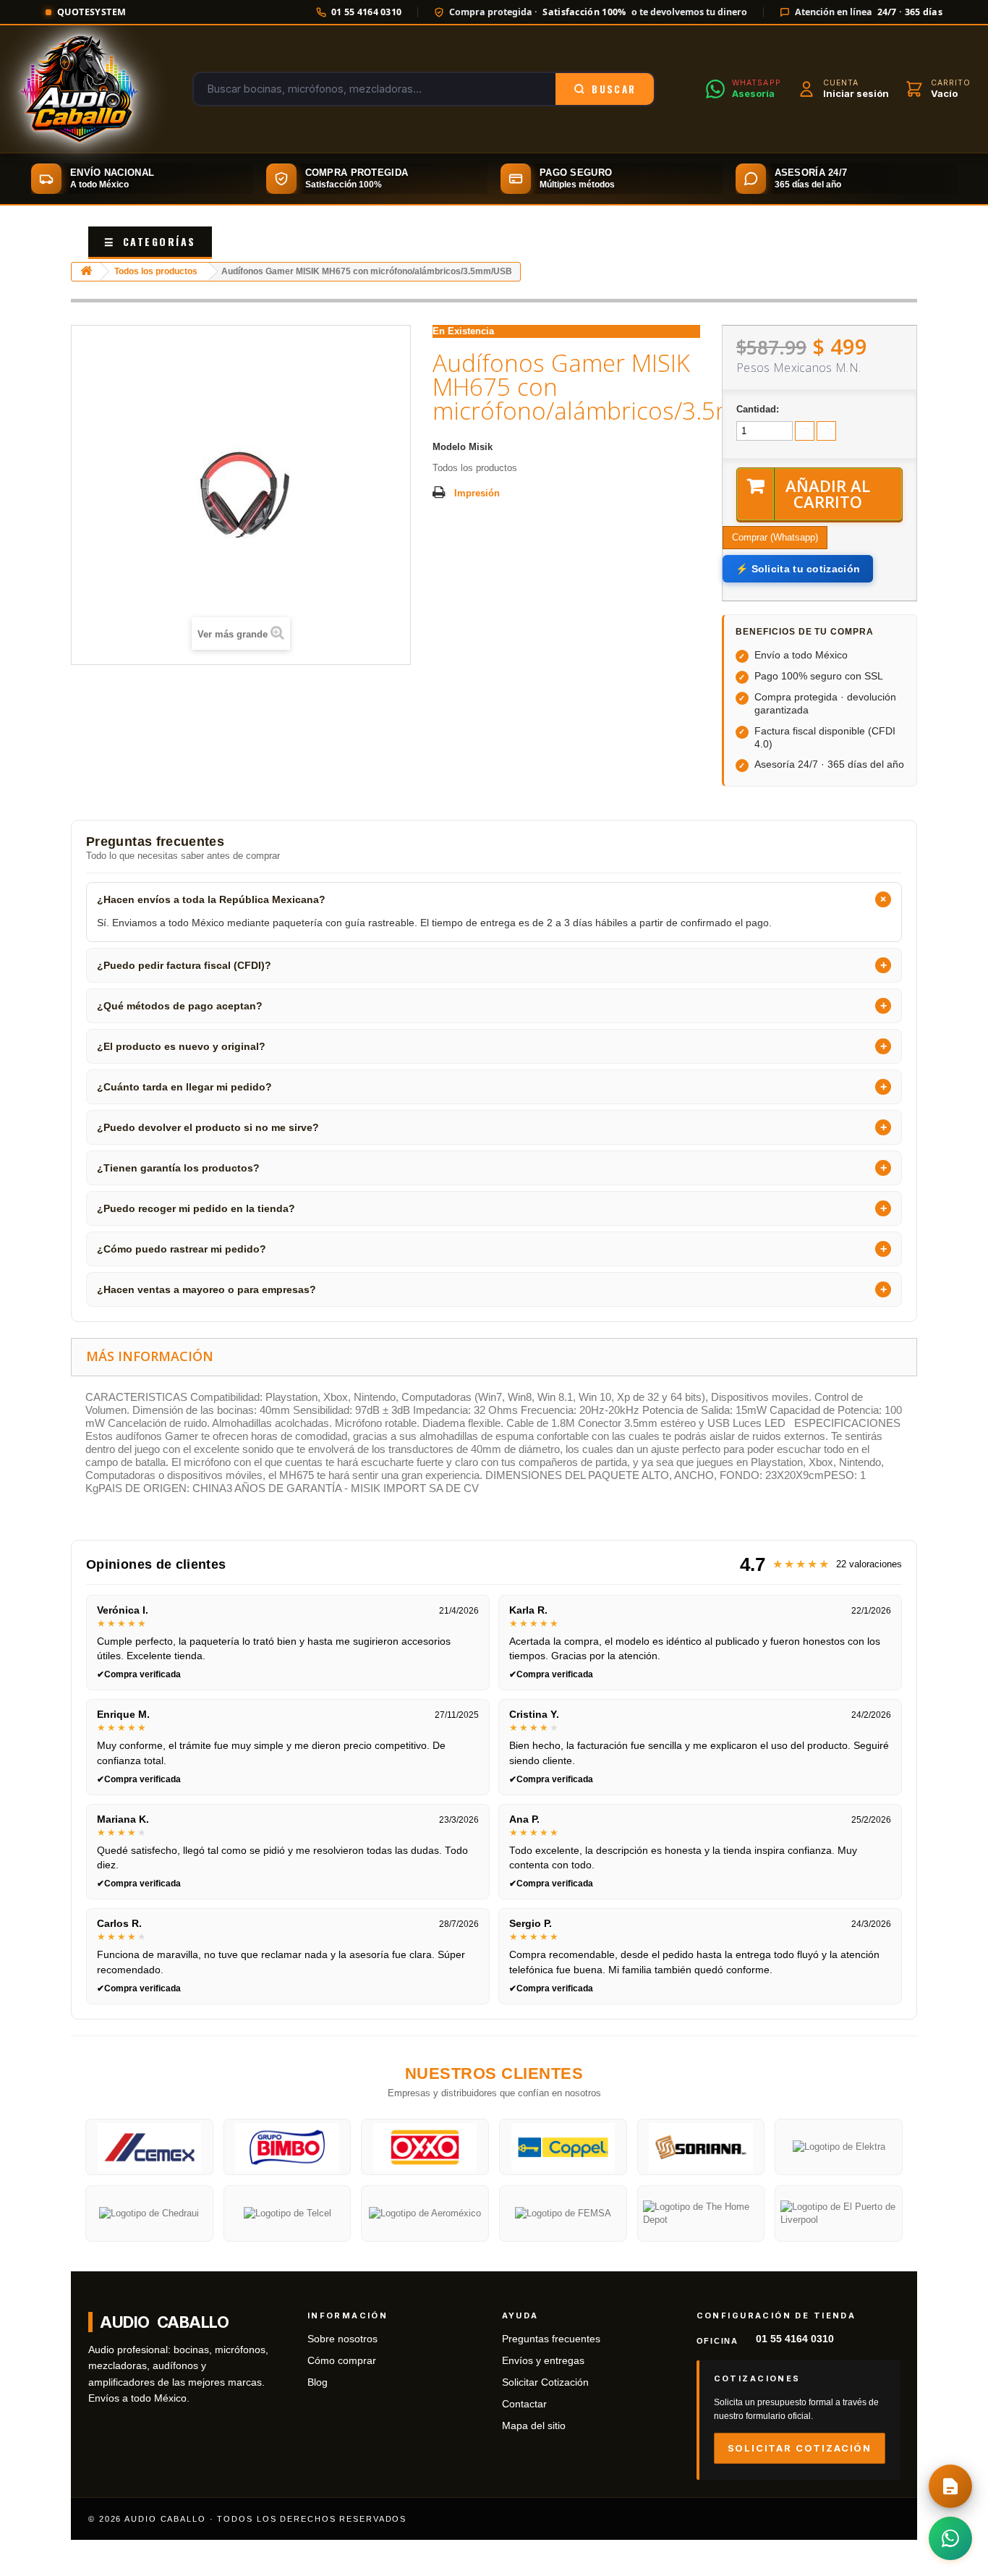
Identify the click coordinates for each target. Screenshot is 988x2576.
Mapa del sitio (534, 2426)
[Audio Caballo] (79, 89)
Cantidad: (758, 409)
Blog (318, 2382)
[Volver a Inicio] (86, 272)
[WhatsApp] (950, 2538)
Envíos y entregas (543, 2361)
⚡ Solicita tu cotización (798, 569)
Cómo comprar (342, 2361)
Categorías (150, 241)
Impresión (477, 493)
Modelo (449, 447)
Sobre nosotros (342, 2339)
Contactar (524, 2404)
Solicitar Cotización (545, 2382)
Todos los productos (156, 271)
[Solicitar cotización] (950, 2486)
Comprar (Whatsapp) (775, 537)
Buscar (614, 89)
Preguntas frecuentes (551, 2339)
